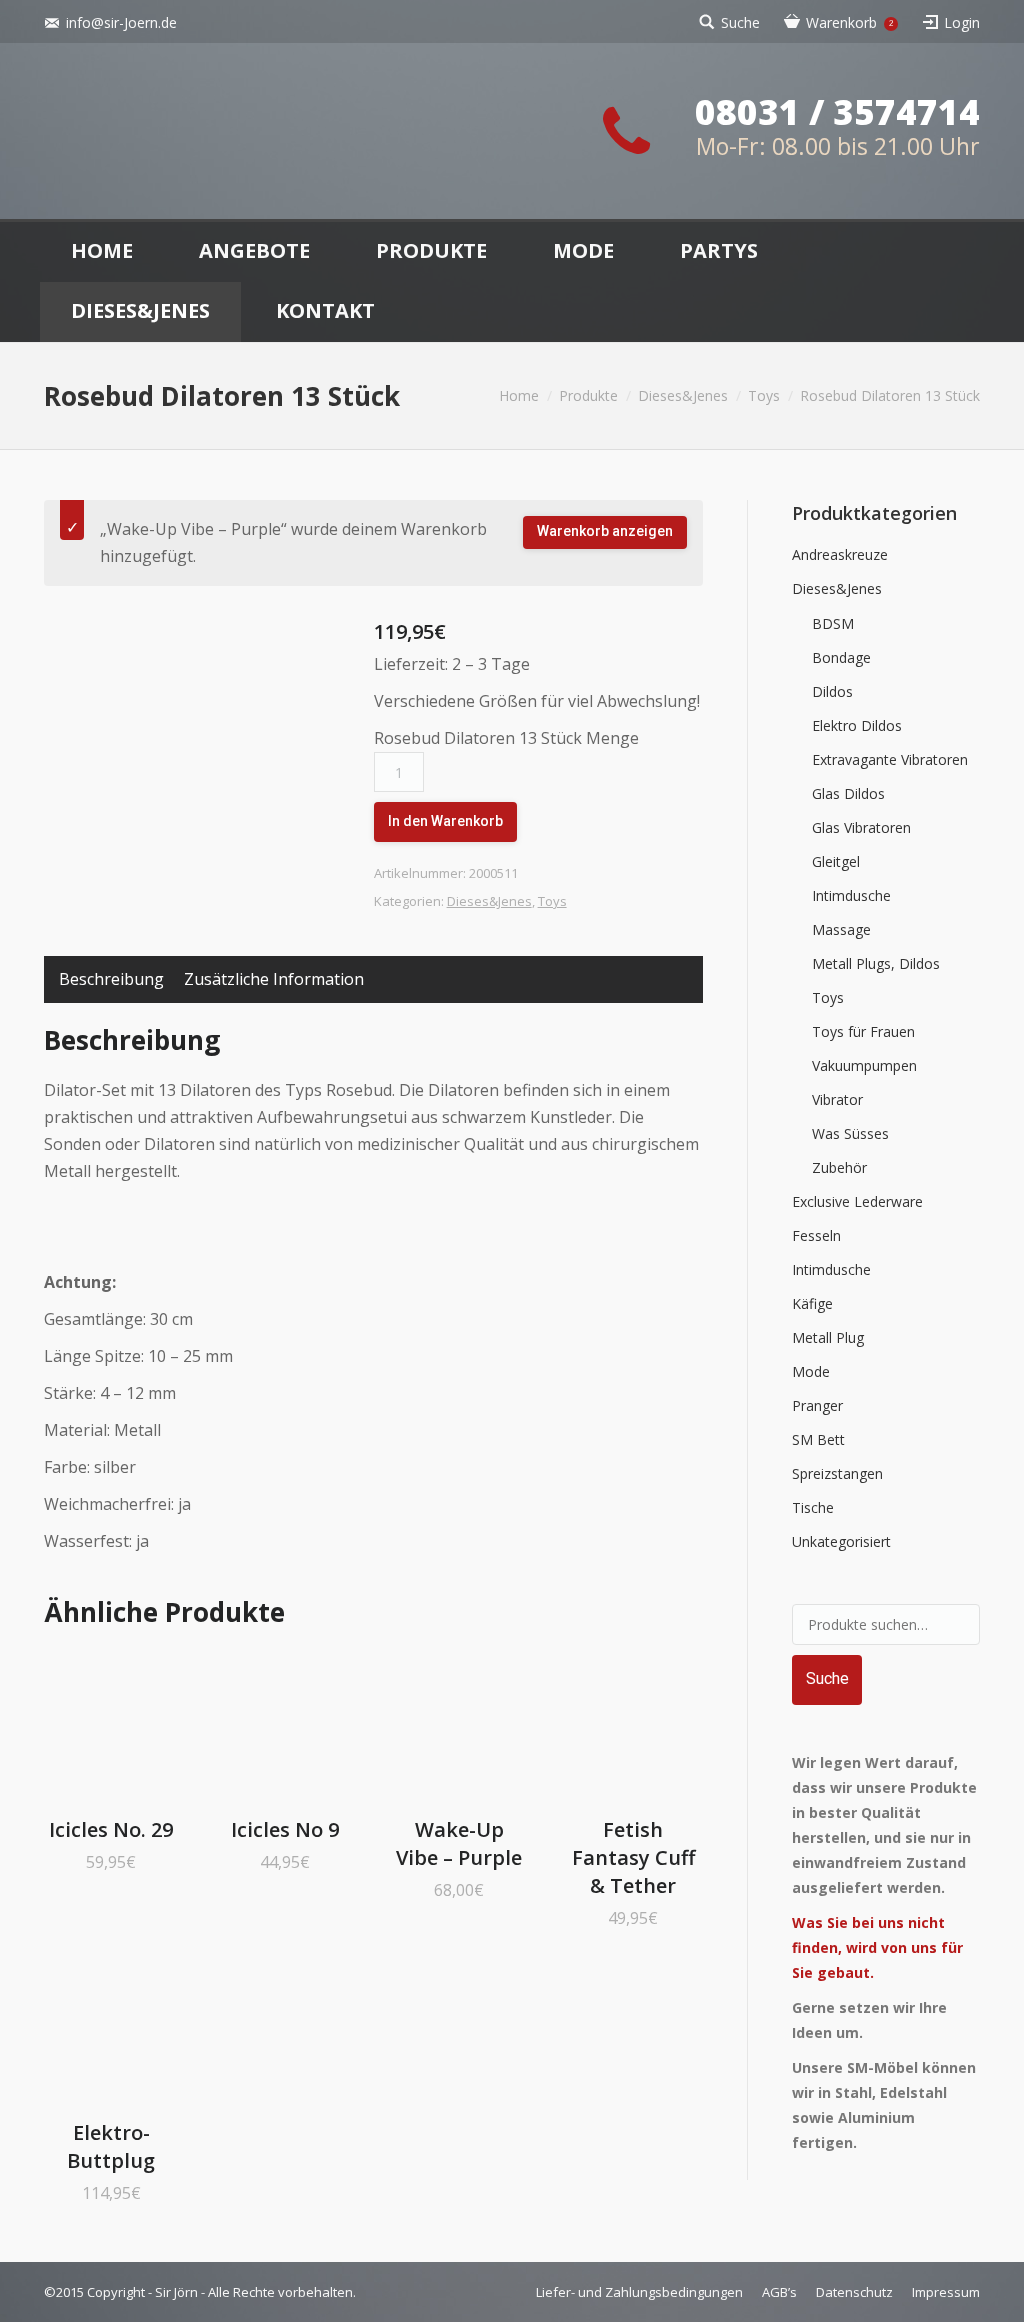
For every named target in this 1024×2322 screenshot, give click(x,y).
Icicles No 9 (285, 1829)
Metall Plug (828, 1337)
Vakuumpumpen (864, 1065)
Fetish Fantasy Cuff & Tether (633, 1857)
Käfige (812, 1303)
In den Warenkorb (445, 821)
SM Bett (818, 1439)
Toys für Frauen (863, 1031)
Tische (813, 1507)
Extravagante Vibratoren (890, 759)
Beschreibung (111, 979)
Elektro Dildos (857, 725)
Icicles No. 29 (111, 1829)
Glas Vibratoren (861, 827)
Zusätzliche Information (274, 979)
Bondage (841, 657)
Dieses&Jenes (683, 395)
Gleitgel (836, 861)
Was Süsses (850, 1133)
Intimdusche (851, 895)
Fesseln (816, 1235)
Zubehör (839, 1167)
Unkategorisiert (841, 1541)
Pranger (817, 1405)
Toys (764, 395)
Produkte (588, 395)
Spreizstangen (837, 1473)
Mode (811, 1371)
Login (962, 22)
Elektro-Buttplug (111, 2146)
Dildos (832, 691)
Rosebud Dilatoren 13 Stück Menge (506, 738)
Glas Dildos (848, 793)
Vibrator (837, 1099)
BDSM (833, 623)
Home (519, 395)
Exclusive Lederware (857, 1201)
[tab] (111, 979)
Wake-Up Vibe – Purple (459, 1843)
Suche (740, 22)
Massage (841, 929)
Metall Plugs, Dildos (876, 963)
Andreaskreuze (840, 554)
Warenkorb (849, 22)
